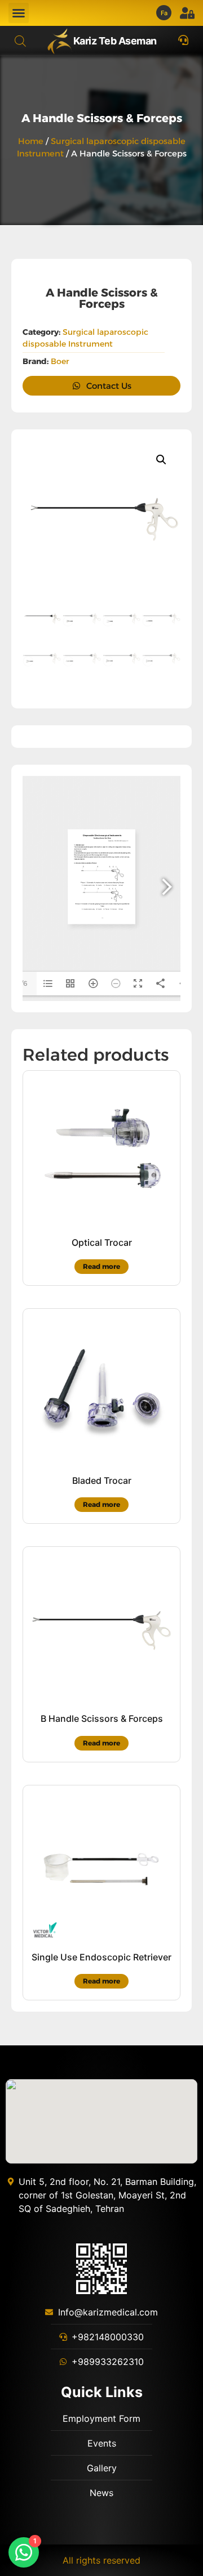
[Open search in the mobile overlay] (20, 41)
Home (31, 141)
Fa (164, 13)
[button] (19, 13)
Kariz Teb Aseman (115, 41)
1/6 (23, 983)
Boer (60, 361)
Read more (101, 1266)
